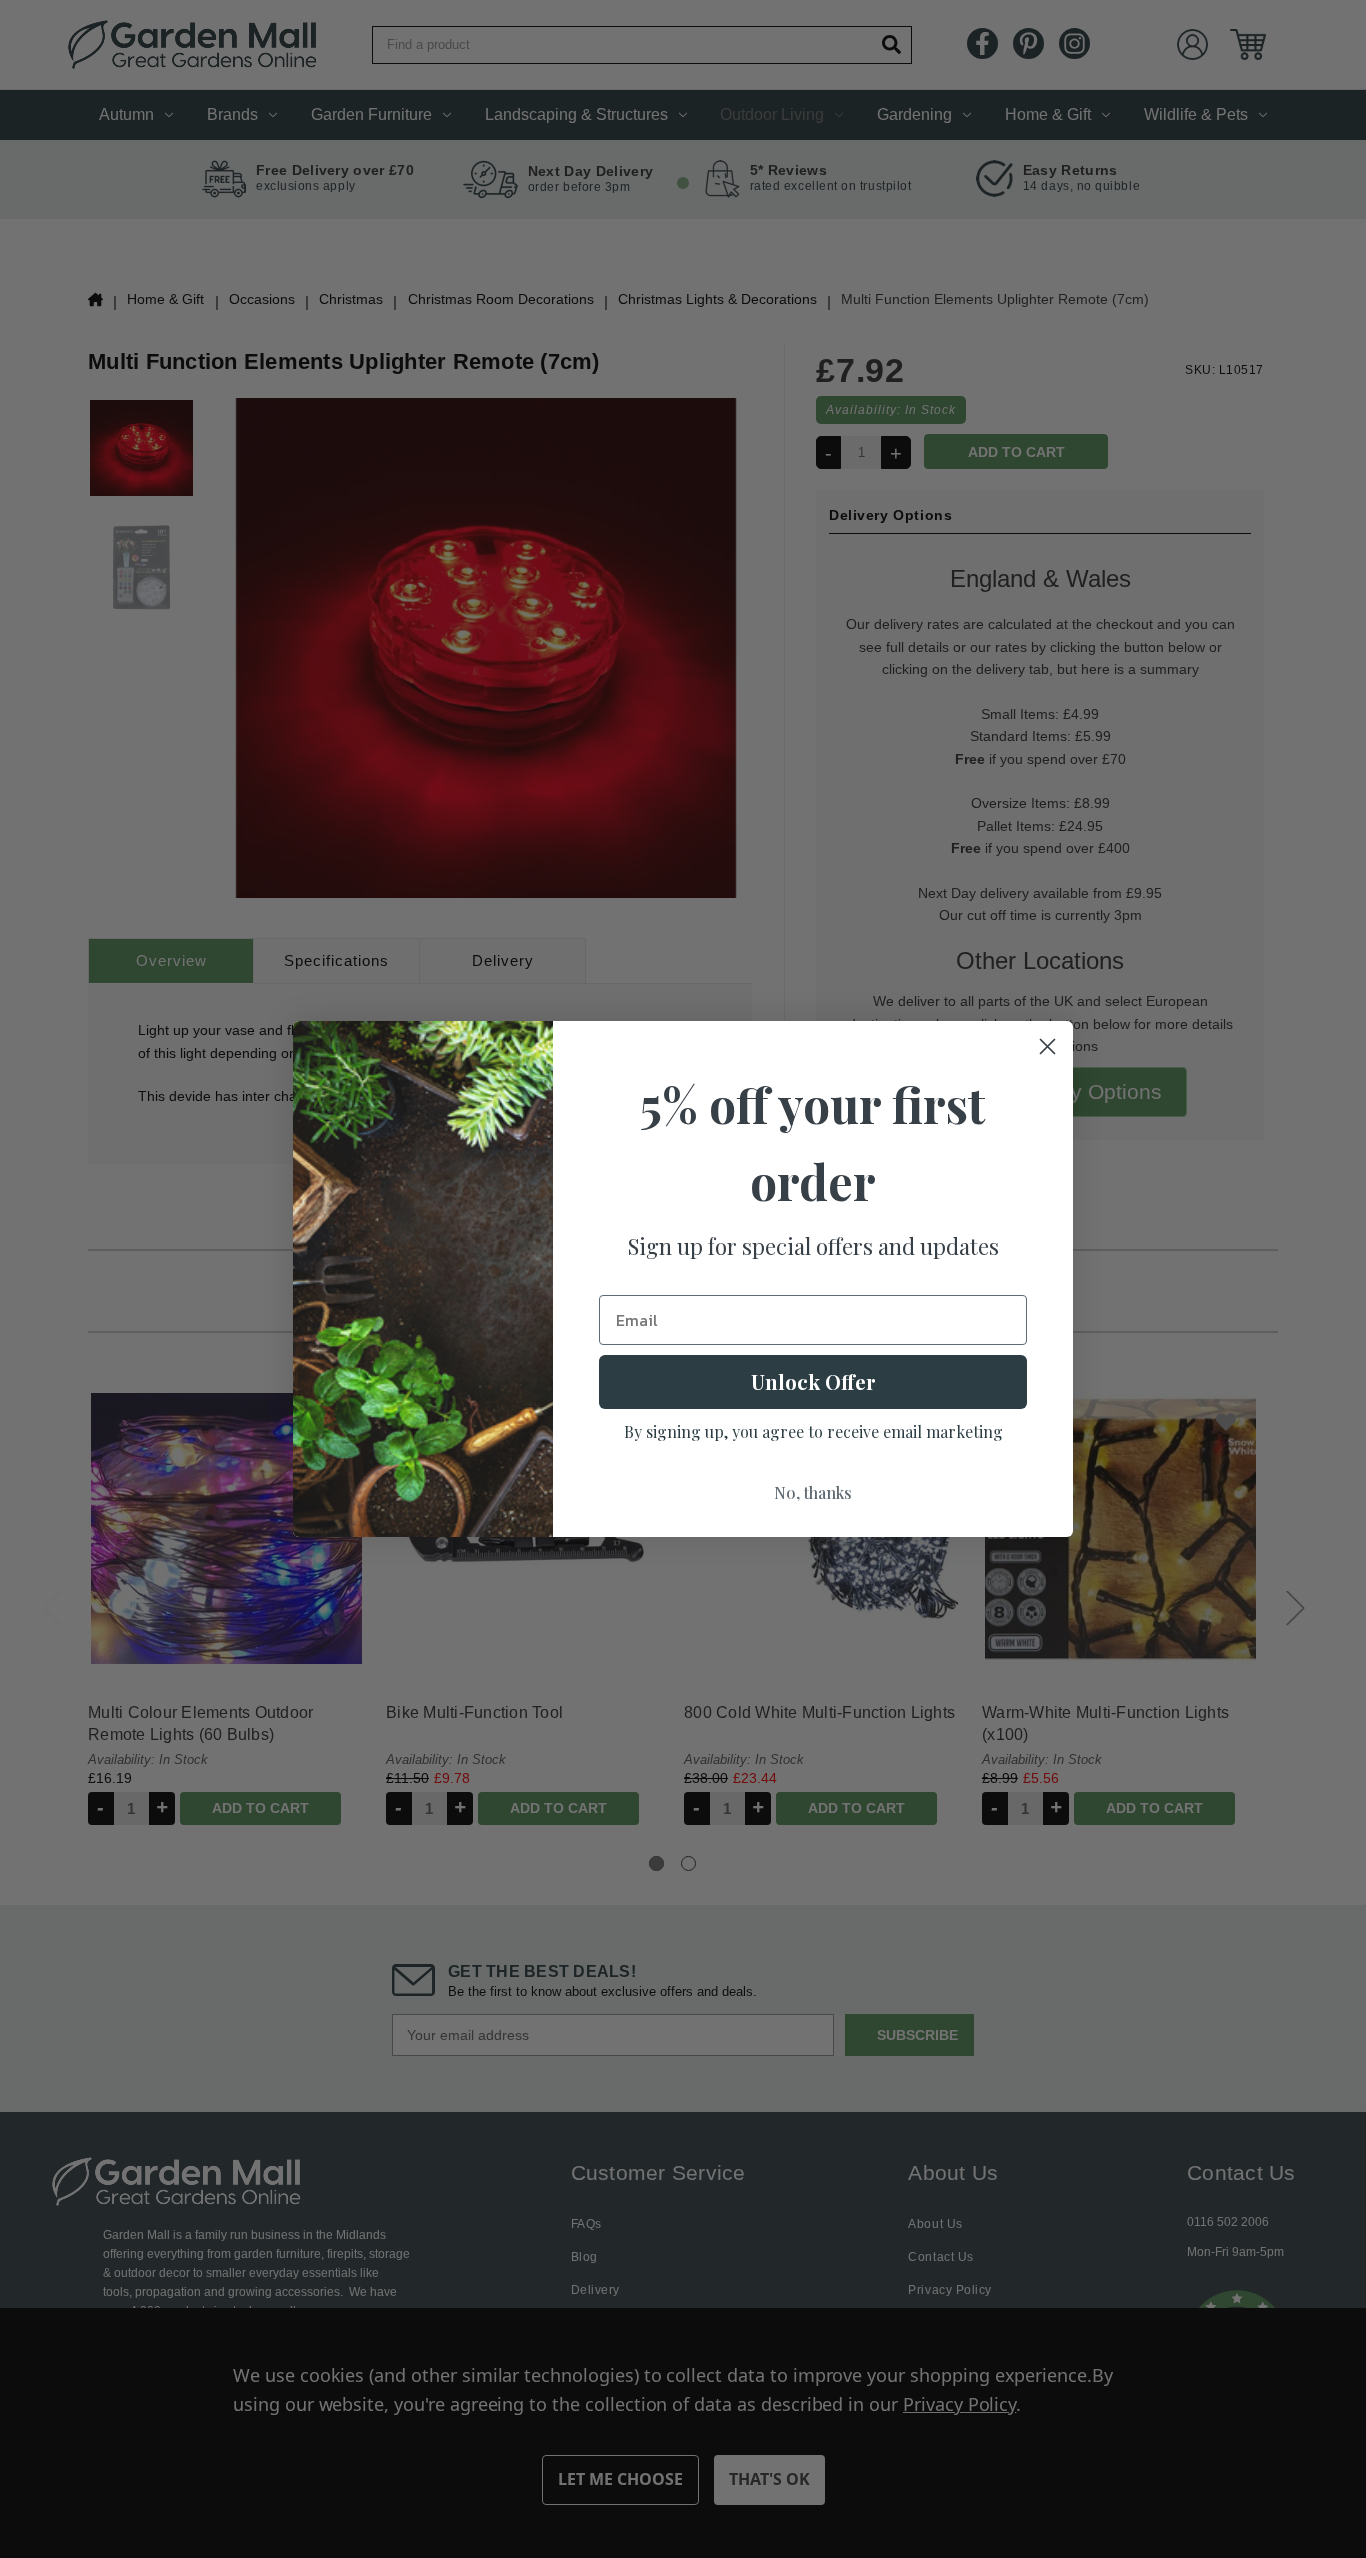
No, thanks (813, 1492)
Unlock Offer (813, 1381)
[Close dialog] (1047, 1046)
